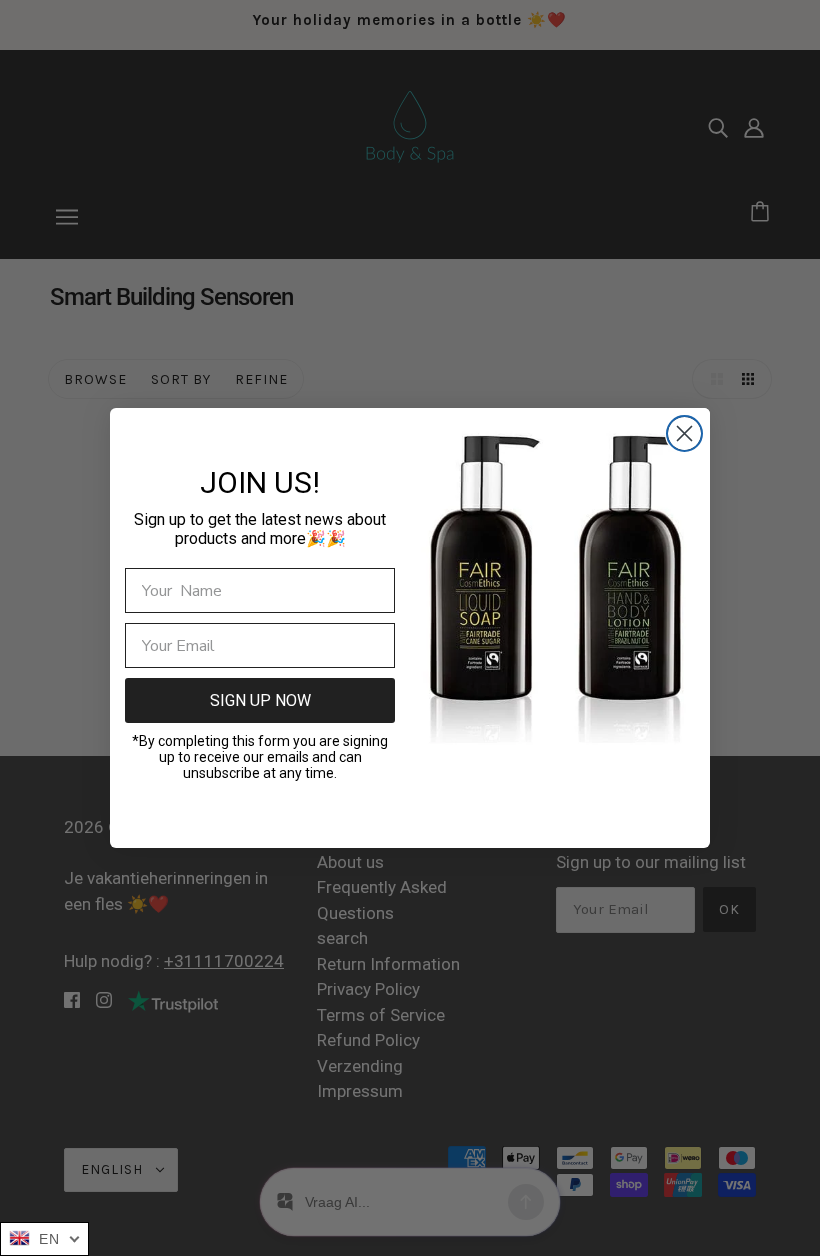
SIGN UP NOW (260, 700)
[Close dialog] (684, 433)
